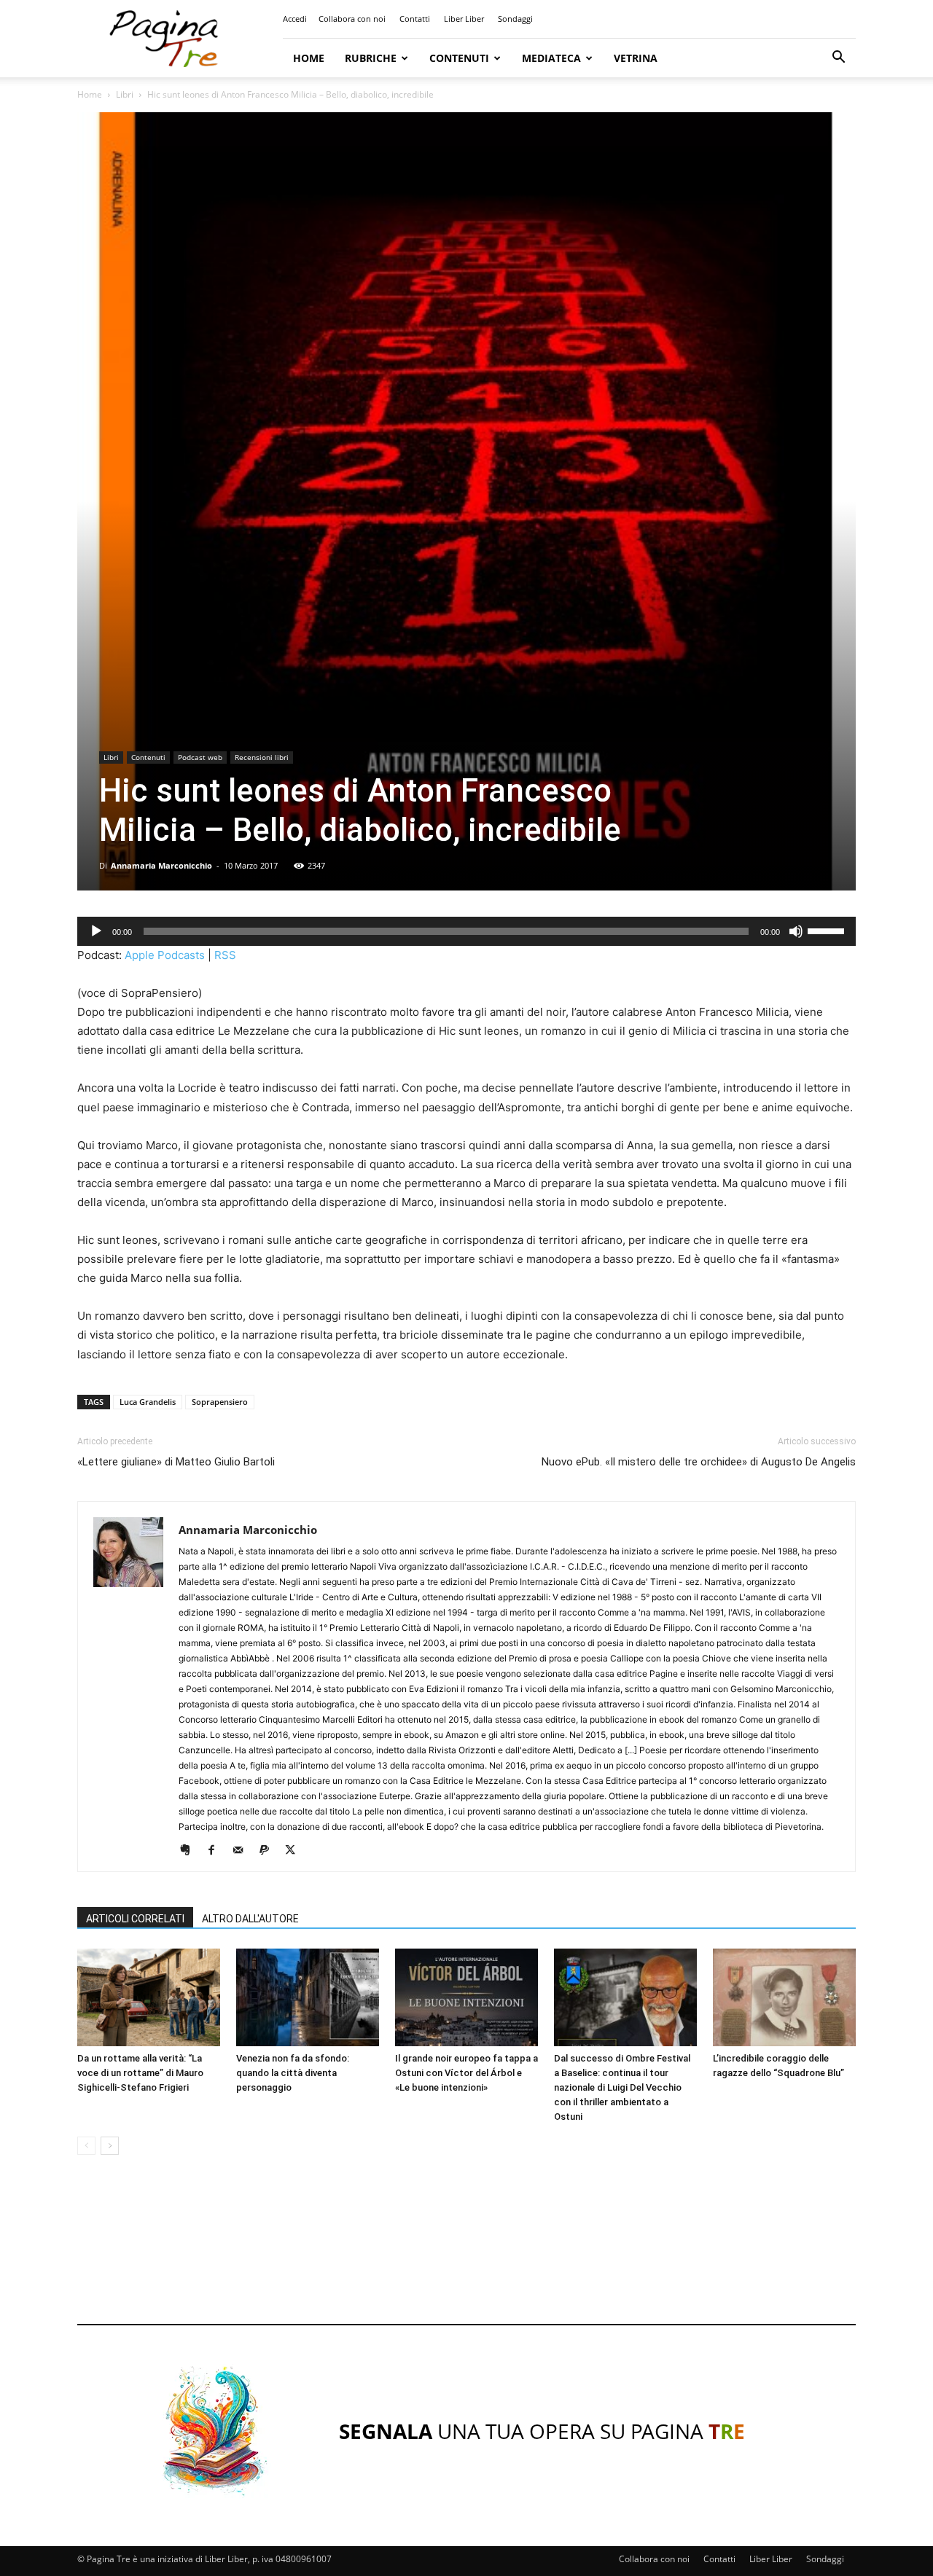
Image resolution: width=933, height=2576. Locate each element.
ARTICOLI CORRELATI (135, 1919)
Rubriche (371, 58)
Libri (125, 94)
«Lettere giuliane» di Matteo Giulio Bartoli (176, 1462)
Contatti (415, 19)
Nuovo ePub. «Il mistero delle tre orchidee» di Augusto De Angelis (699, 1462)
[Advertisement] (466, 2253)
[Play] (96, 931)
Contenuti (459, 58)
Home (309, 58)
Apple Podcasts (165, 955)
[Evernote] (191, 1851)
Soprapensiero (220, 1402)
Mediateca (551, 58)
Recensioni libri (262, 757)
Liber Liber (464, 19)
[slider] (828, 930)
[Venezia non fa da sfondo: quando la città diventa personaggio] (308, 1998)
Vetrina (636, 58)
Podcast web (200, 757)
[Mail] (243, 1851)
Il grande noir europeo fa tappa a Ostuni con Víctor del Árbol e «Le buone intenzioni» (466, 2073)
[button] (838, 59)
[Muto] (796, 931)
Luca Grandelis (148, 1402)
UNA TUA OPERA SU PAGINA (542, 2431)
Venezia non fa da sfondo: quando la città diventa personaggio (293, 2073)
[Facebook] (217, 1851)
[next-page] (110, 2146)
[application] (466, 931)
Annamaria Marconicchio (161, 865)
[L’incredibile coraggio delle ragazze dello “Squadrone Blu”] (784, 1998)
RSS (225, 955)
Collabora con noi (352, 19)
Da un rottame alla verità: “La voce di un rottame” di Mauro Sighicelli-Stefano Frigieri (140, 2073)
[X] (296, 1851)
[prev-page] (86, 2146)
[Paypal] (269, 1851)
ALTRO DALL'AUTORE (250, 1919)
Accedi (295, 19)
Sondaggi (515, 19)
